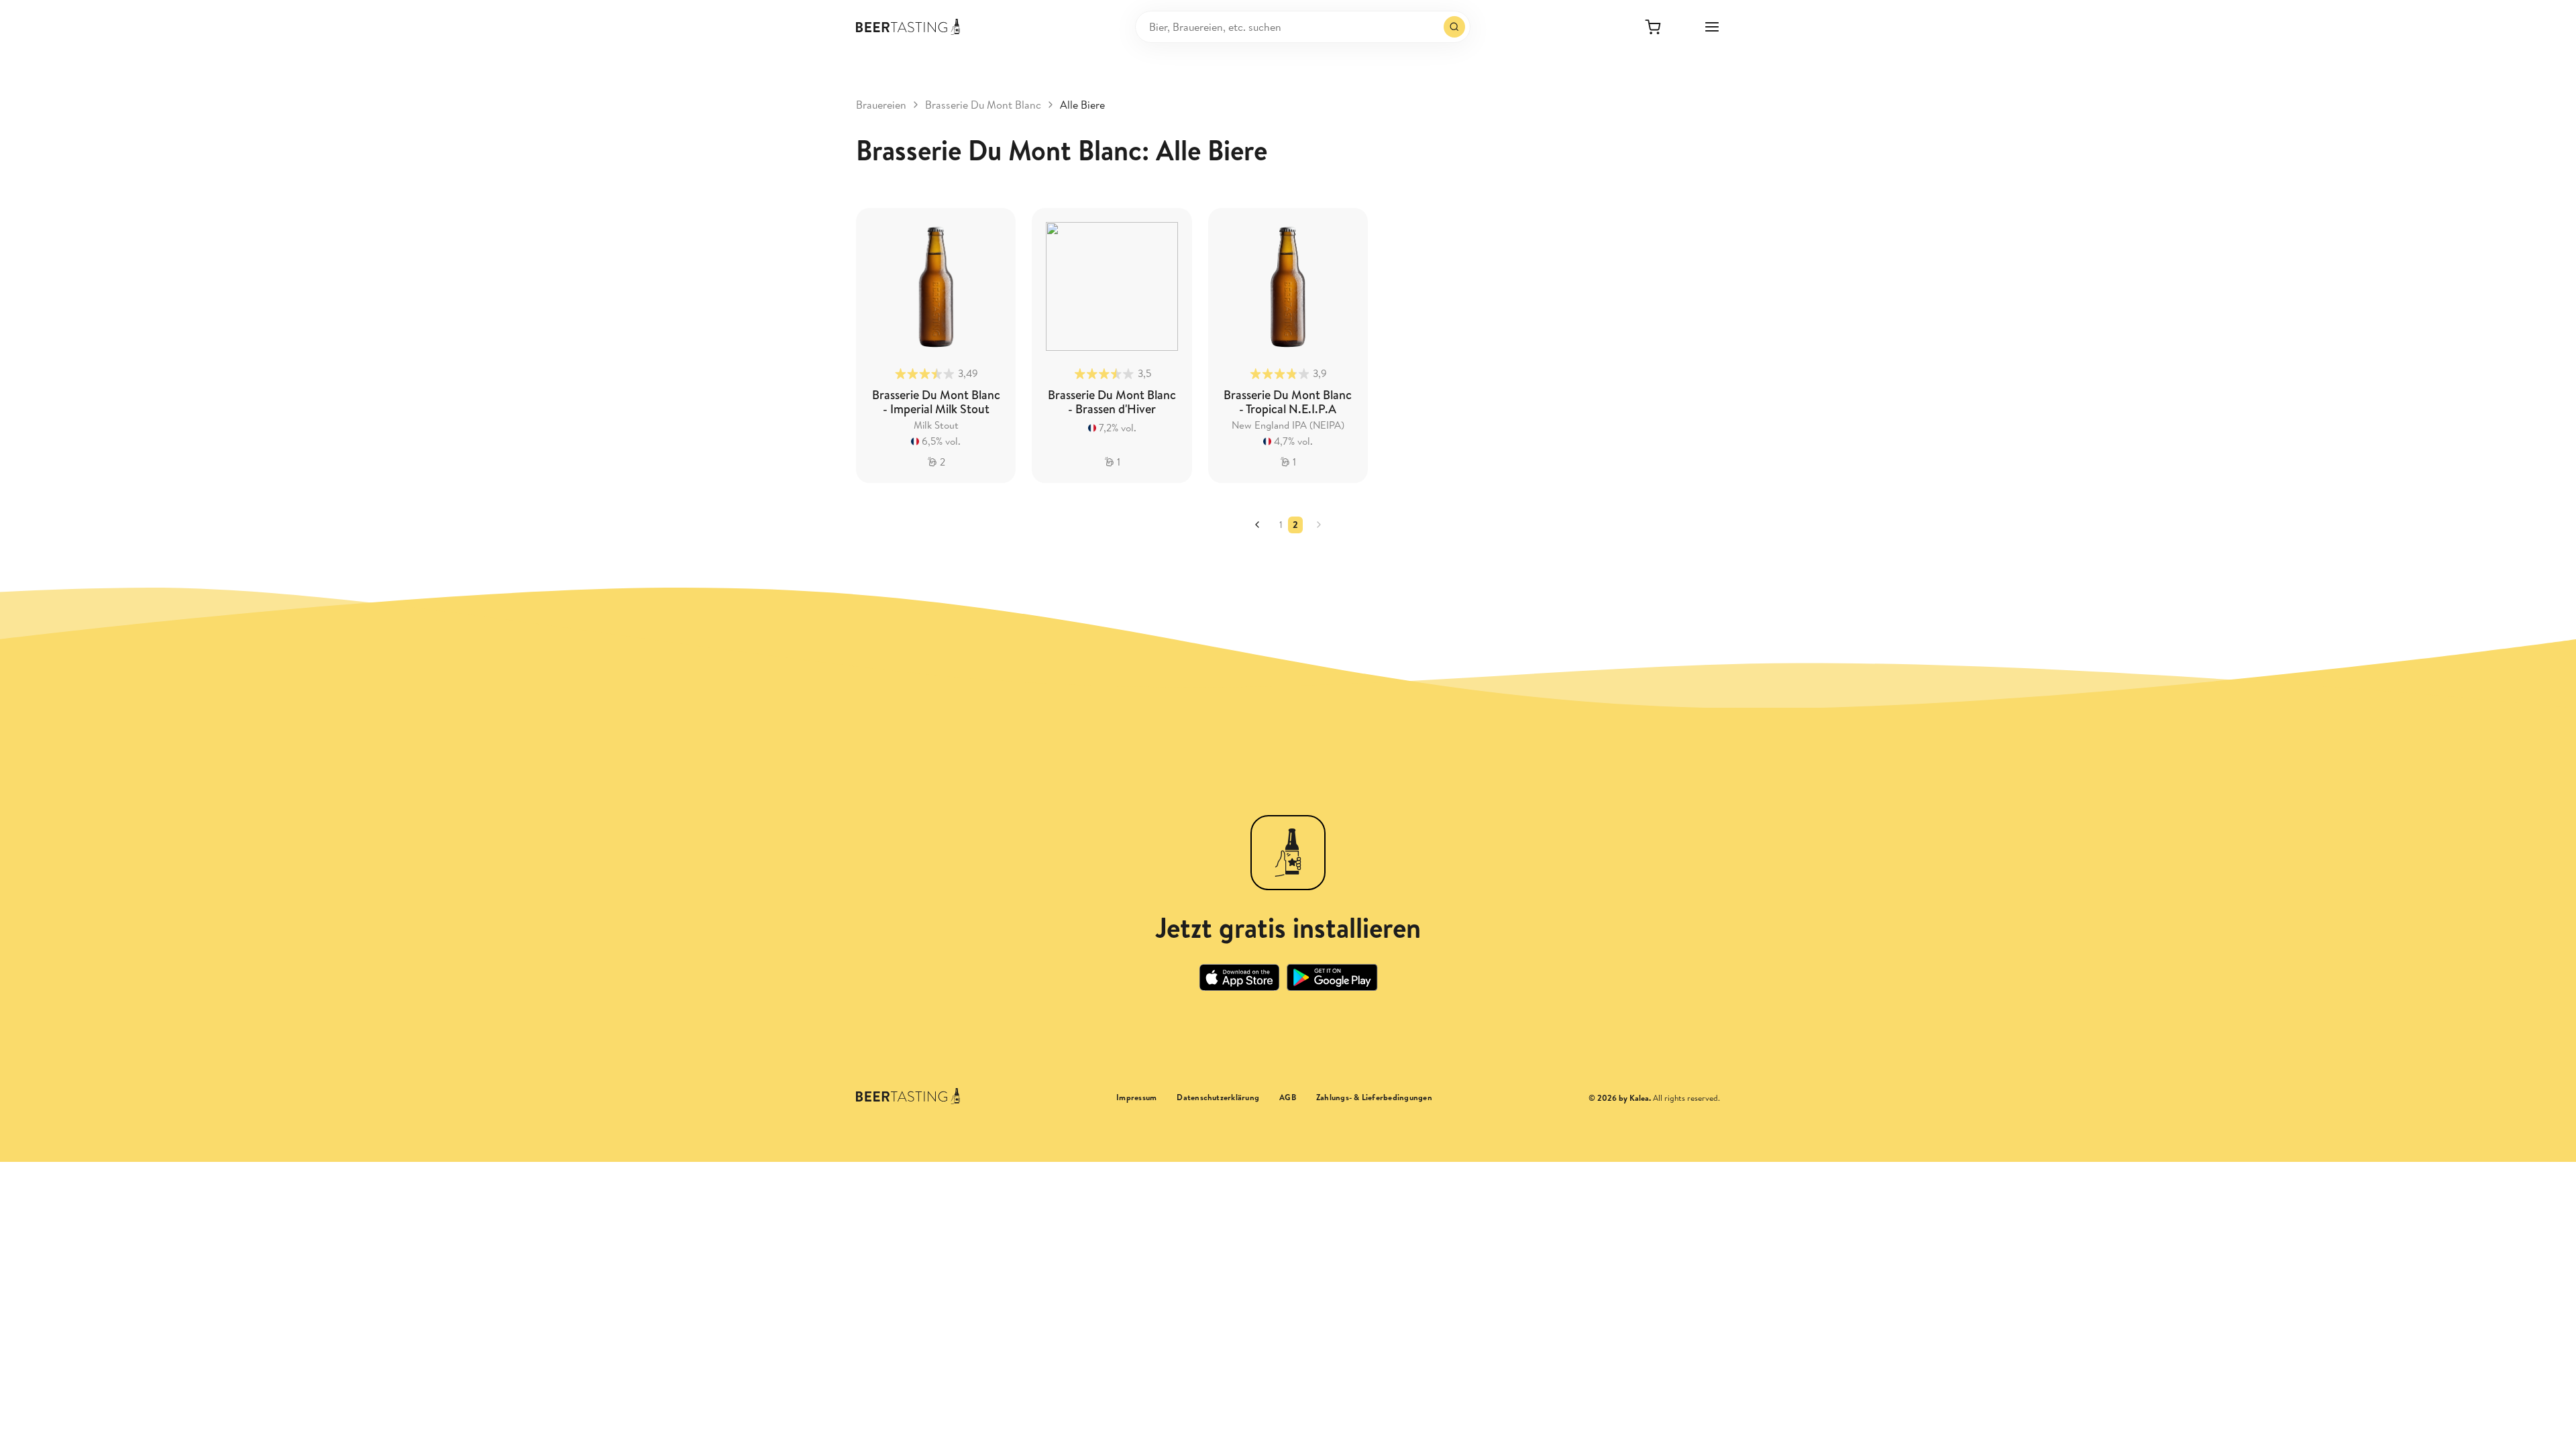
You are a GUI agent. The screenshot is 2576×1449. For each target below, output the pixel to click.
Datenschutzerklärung (1218, 1097)
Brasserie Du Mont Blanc (983, 105)
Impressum (1136, 1097)
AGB (1288, 1097)
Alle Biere (1082, 105)
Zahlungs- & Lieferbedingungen (1374, 1097)
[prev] (1257, 525)
